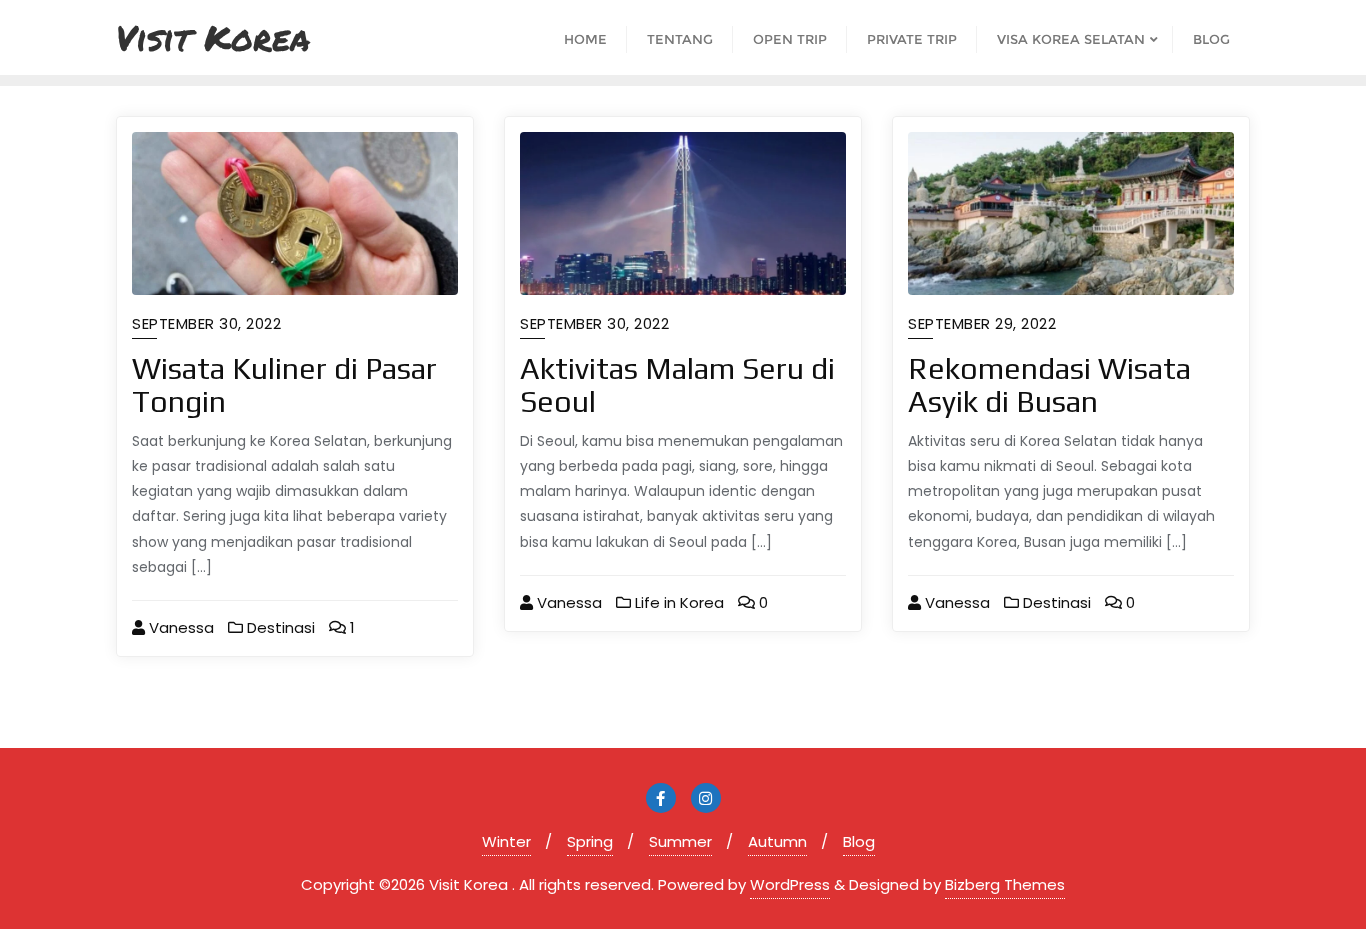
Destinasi (279, 627)
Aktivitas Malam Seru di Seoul (677, 385)
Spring (590, 841)
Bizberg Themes (1005, 884)
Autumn (777, 841)
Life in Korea (677, 602)
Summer (680, 841)
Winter (506, 841)
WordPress (790, 884)
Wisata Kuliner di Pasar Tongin (284, 385)
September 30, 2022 (206, 323)
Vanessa (179, 627)
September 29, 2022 (982, 323)
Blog (859, 841)
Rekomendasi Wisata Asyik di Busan (1049, 385)
